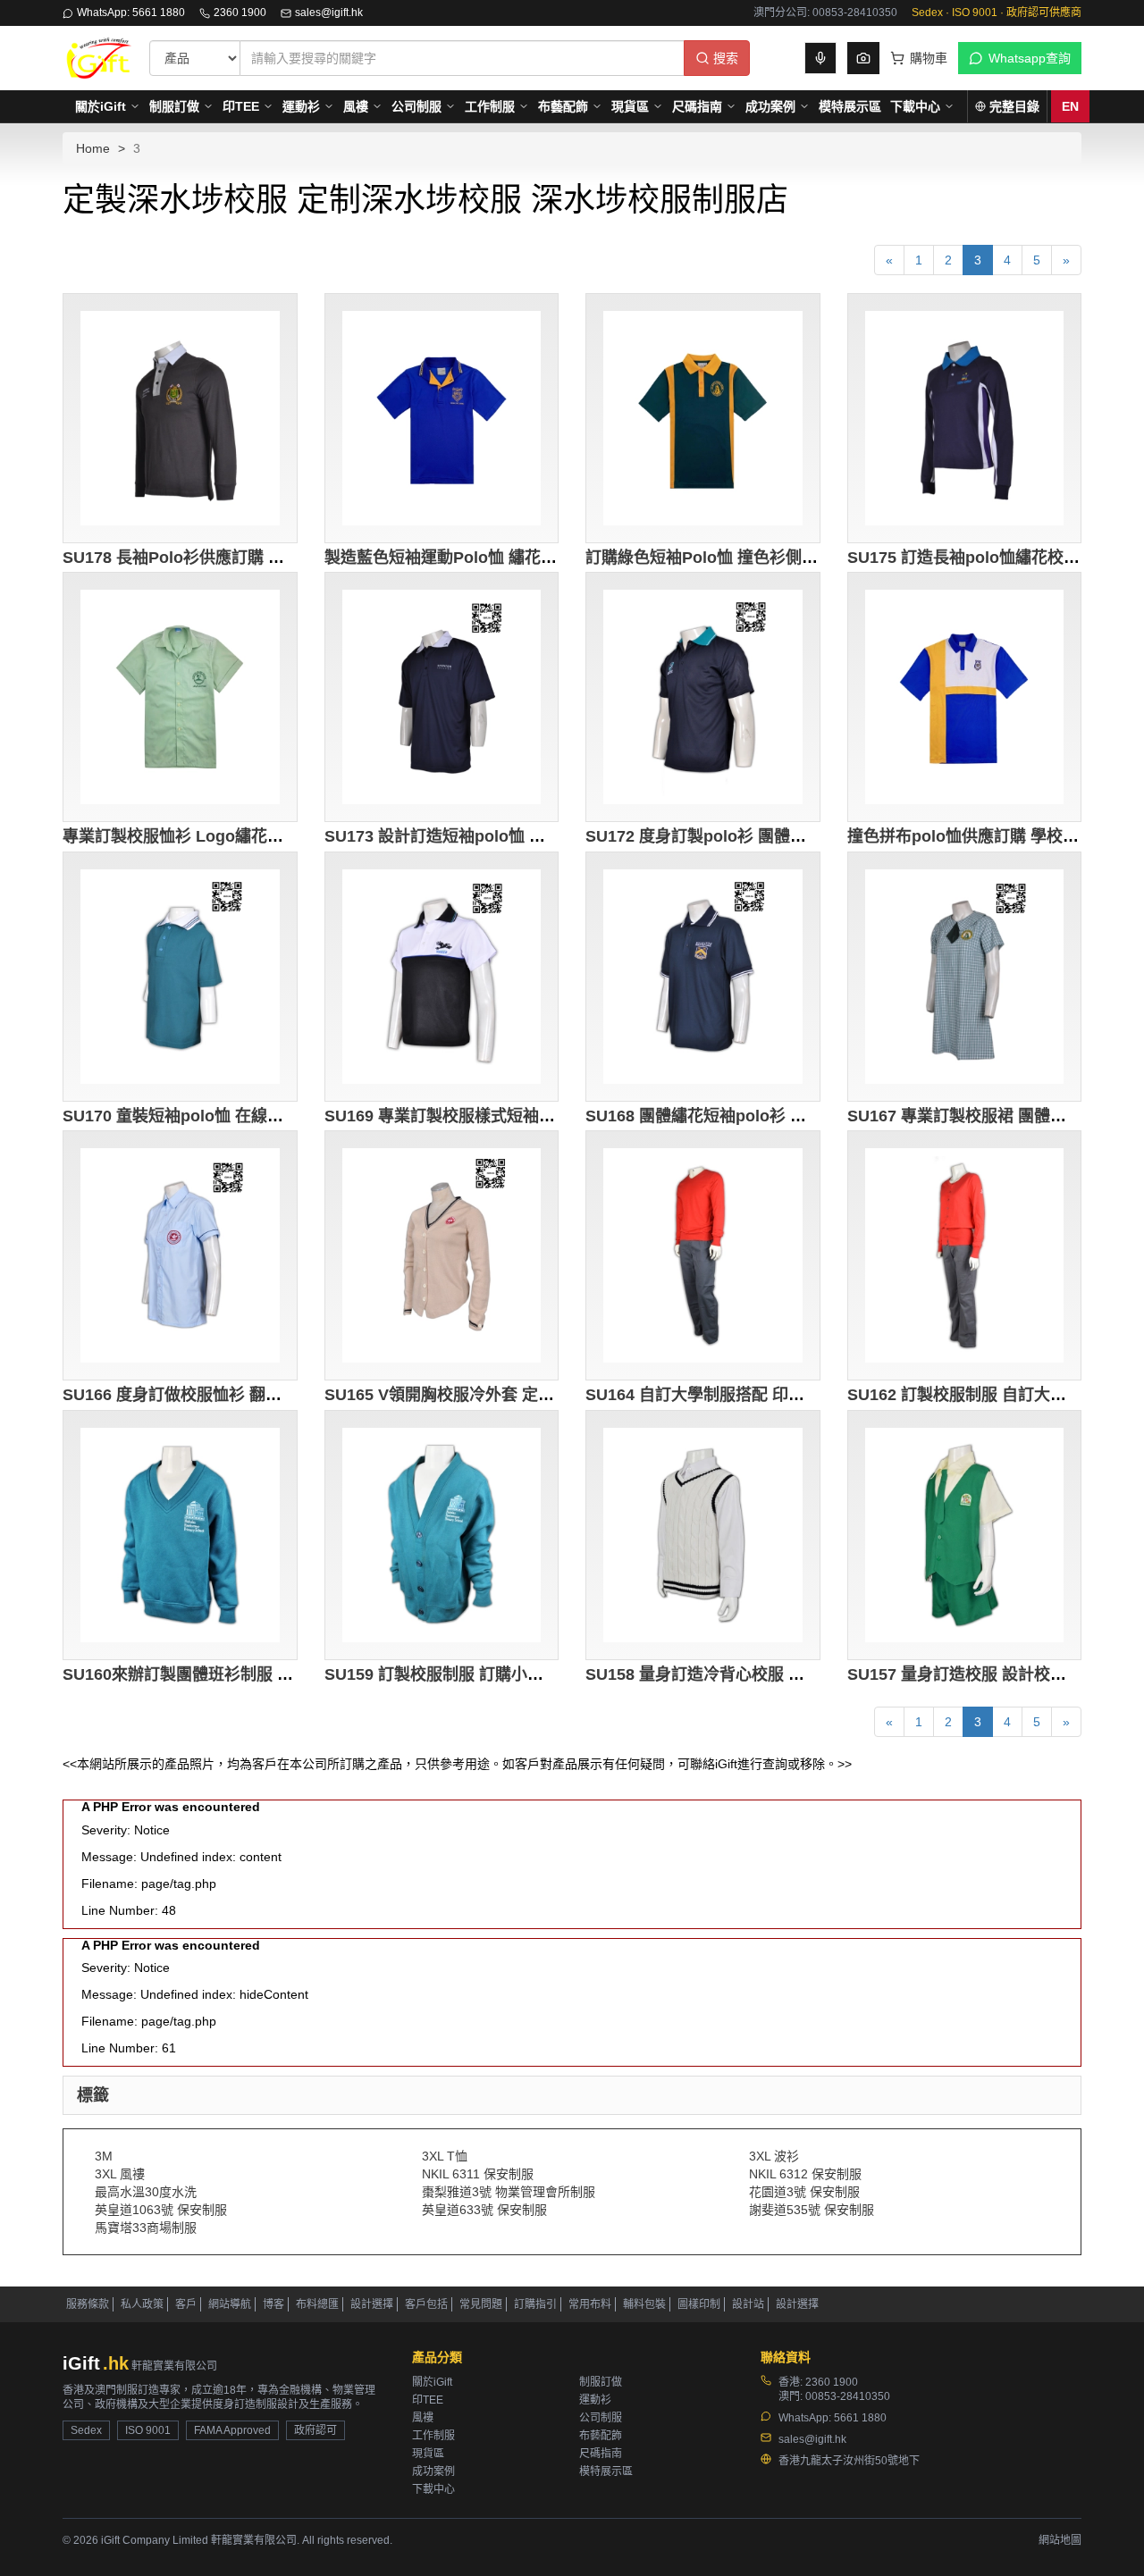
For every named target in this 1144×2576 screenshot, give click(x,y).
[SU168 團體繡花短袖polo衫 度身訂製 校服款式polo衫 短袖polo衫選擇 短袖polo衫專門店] (703, 977)
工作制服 (490, 106)
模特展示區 (850, 106)
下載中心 (915, 106)
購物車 (929, 58)
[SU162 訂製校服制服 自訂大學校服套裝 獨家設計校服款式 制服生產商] (965, 1255)
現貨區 (630, 106)
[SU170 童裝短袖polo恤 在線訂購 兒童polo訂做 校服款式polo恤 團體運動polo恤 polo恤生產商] (180, 977)
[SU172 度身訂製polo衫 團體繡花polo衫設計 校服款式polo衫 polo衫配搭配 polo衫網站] (703, 697)
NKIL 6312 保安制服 (805, 2174)
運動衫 (301, 106)
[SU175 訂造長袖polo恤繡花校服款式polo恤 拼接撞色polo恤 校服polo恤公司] (965, 418)
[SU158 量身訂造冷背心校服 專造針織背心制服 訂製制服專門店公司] (703, 1535)
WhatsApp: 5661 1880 (131, 13)
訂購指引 (535, 2304)
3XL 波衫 (774, 2156)
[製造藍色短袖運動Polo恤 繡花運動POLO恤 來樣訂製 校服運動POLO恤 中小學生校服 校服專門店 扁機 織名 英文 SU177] (442, 418)
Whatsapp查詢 (1030, 58)
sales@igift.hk (329, 13)
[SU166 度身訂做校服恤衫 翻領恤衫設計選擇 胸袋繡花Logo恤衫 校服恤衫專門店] (180, 1255)
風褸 (356, 106)
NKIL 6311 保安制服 (478, 2174)
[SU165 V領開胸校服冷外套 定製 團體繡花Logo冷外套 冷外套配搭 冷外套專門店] (442, 1255)
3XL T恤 (445, 2156)
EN (1070, 106)
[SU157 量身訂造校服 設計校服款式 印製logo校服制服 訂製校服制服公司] (965, 1535)
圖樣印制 (699, 2304)
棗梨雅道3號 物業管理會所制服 (509, 2192)
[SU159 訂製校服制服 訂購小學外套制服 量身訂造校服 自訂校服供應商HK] (442, 1535)
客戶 (186, 2304)
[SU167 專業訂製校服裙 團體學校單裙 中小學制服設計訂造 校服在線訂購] (965, 977)
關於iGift (101, 106)
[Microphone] (820, 58)
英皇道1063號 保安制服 (161, 2210)
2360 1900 (240, 13)
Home (93, 148)
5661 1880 (860, 2418)
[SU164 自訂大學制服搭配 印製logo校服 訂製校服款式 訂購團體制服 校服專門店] (703, 1255)
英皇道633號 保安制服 (484, 2210)
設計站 (748, 2304)
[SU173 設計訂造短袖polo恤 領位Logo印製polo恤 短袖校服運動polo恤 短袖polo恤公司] (442, 697)
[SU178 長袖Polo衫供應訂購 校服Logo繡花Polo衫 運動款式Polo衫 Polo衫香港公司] (180, 418)
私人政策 (142, 2304)
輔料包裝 (644, 2304)
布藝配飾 (563, 106)
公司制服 (416, 106)
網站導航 (230, 2304)
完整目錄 (1014, 106)
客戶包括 (426, 2304)
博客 (273, 2304)
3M (104, 2156)
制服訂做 (174, 106)
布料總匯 (317, 2304)
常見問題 (481, 2304)
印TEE (241, 106)
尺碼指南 (697, 106)
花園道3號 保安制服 (804, 2192)
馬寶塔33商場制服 (146, 2228)
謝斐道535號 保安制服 (812, 2210)
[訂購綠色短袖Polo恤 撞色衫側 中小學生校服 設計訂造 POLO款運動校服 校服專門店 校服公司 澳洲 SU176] (703, 418)
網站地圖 (1060, 2540)
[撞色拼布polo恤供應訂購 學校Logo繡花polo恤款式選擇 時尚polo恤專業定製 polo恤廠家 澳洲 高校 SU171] (965, 697)
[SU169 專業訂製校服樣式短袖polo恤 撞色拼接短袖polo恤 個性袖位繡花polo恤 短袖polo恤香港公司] (442, 977)
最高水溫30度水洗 (146, 2192)
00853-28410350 (848, 2396)
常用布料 (590, 2304)
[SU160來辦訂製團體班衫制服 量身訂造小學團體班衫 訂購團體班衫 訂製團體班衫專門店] (180, 1535)
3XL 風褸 (120, 2174)
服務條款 (88, 2304)
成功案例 (770, 106)
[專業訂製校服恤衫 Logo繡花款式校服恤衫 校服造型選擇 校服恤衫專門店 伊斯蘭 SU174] (180, 697)
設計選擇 (372, 2304)
